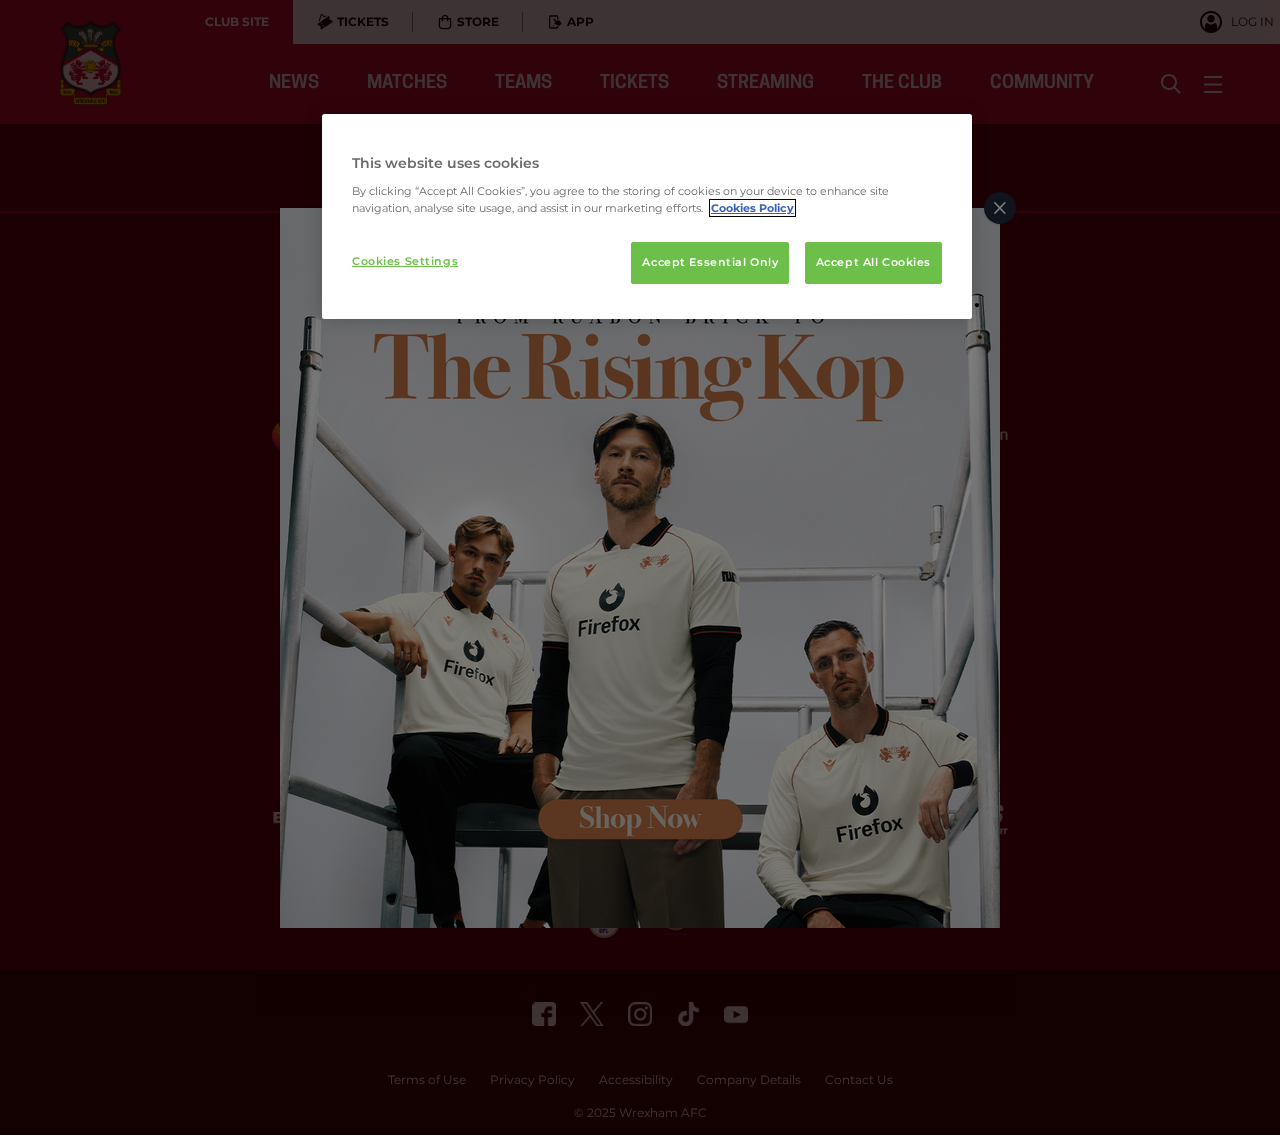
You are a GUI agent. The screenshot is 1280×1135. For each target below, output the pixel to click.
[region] (647, 217)
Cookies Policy (752, 208)
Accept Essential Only (710, 262)
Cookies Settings (405, 261)
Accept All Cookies (873, 262)
